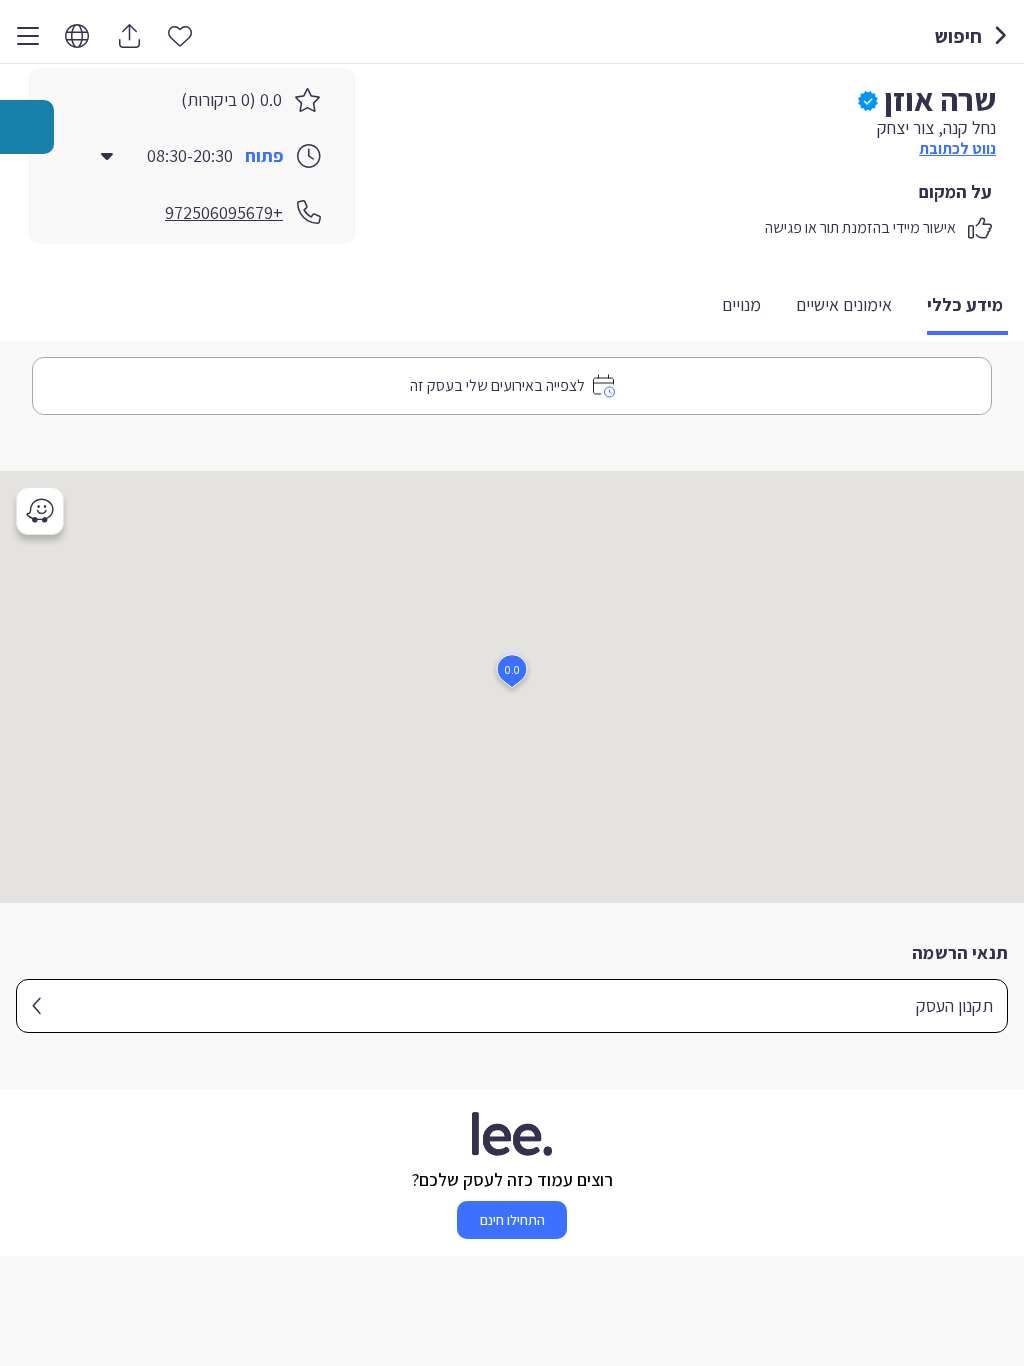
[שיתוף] (129, 36)
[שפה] (77, 36)
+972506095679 (224, 212)
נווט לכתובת (957, 148)
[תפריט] (28, 36)
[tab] (967, 306)
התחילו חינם (512, 1220)
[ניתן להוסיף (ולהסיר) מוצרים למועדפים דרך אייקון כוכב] (180, 35)
